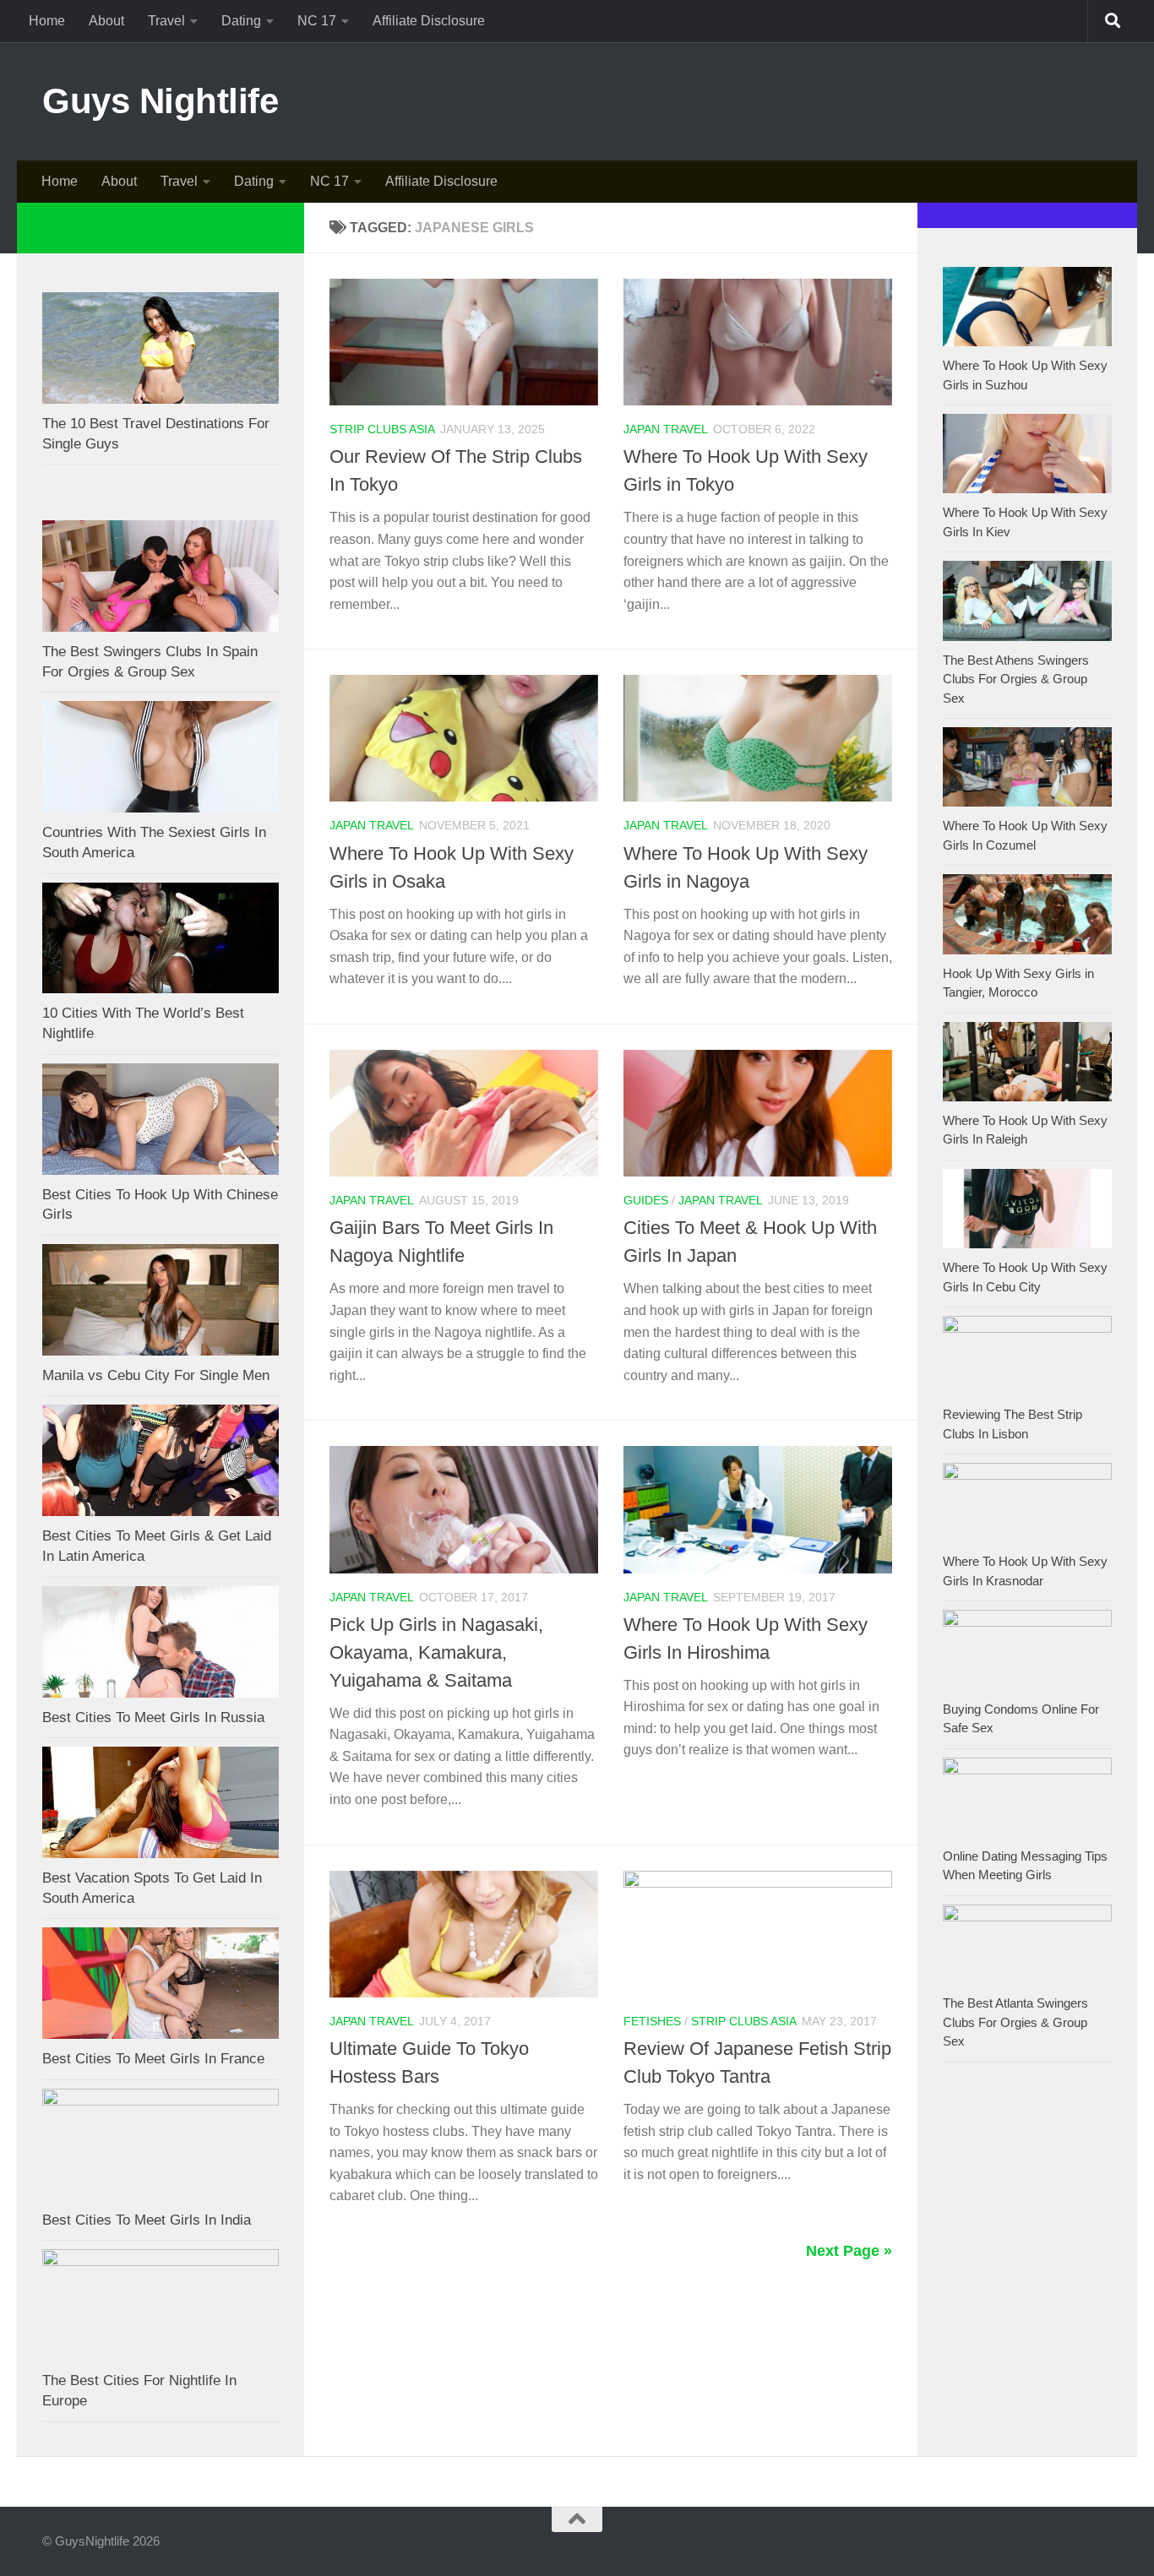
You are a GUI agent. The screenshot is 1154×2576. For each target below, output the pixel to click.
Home (47, 21)
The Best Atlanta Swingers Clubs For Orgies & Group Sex (1015, 2022)
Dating (241, 21)
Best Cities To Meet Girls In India (147, 2220)
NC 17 (317, 21)
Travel (166, 21)
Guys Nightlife (160, 101)
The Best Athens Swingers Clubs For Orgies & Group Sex (1016, 679)
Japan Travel (666, 429)
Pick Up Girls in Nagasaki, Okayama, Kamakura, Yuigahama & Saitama (436, 1652)
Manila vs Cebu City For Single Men (156, 1375)
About (106, 21)
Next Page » (849, 2251)
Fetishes (652, 2021)
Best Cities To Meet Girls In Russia (153, 1717)
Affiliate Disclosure (429, 21)
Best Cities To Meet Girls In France (153, 2059)
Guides (646, 1200)
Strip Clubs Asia (382, 429)
